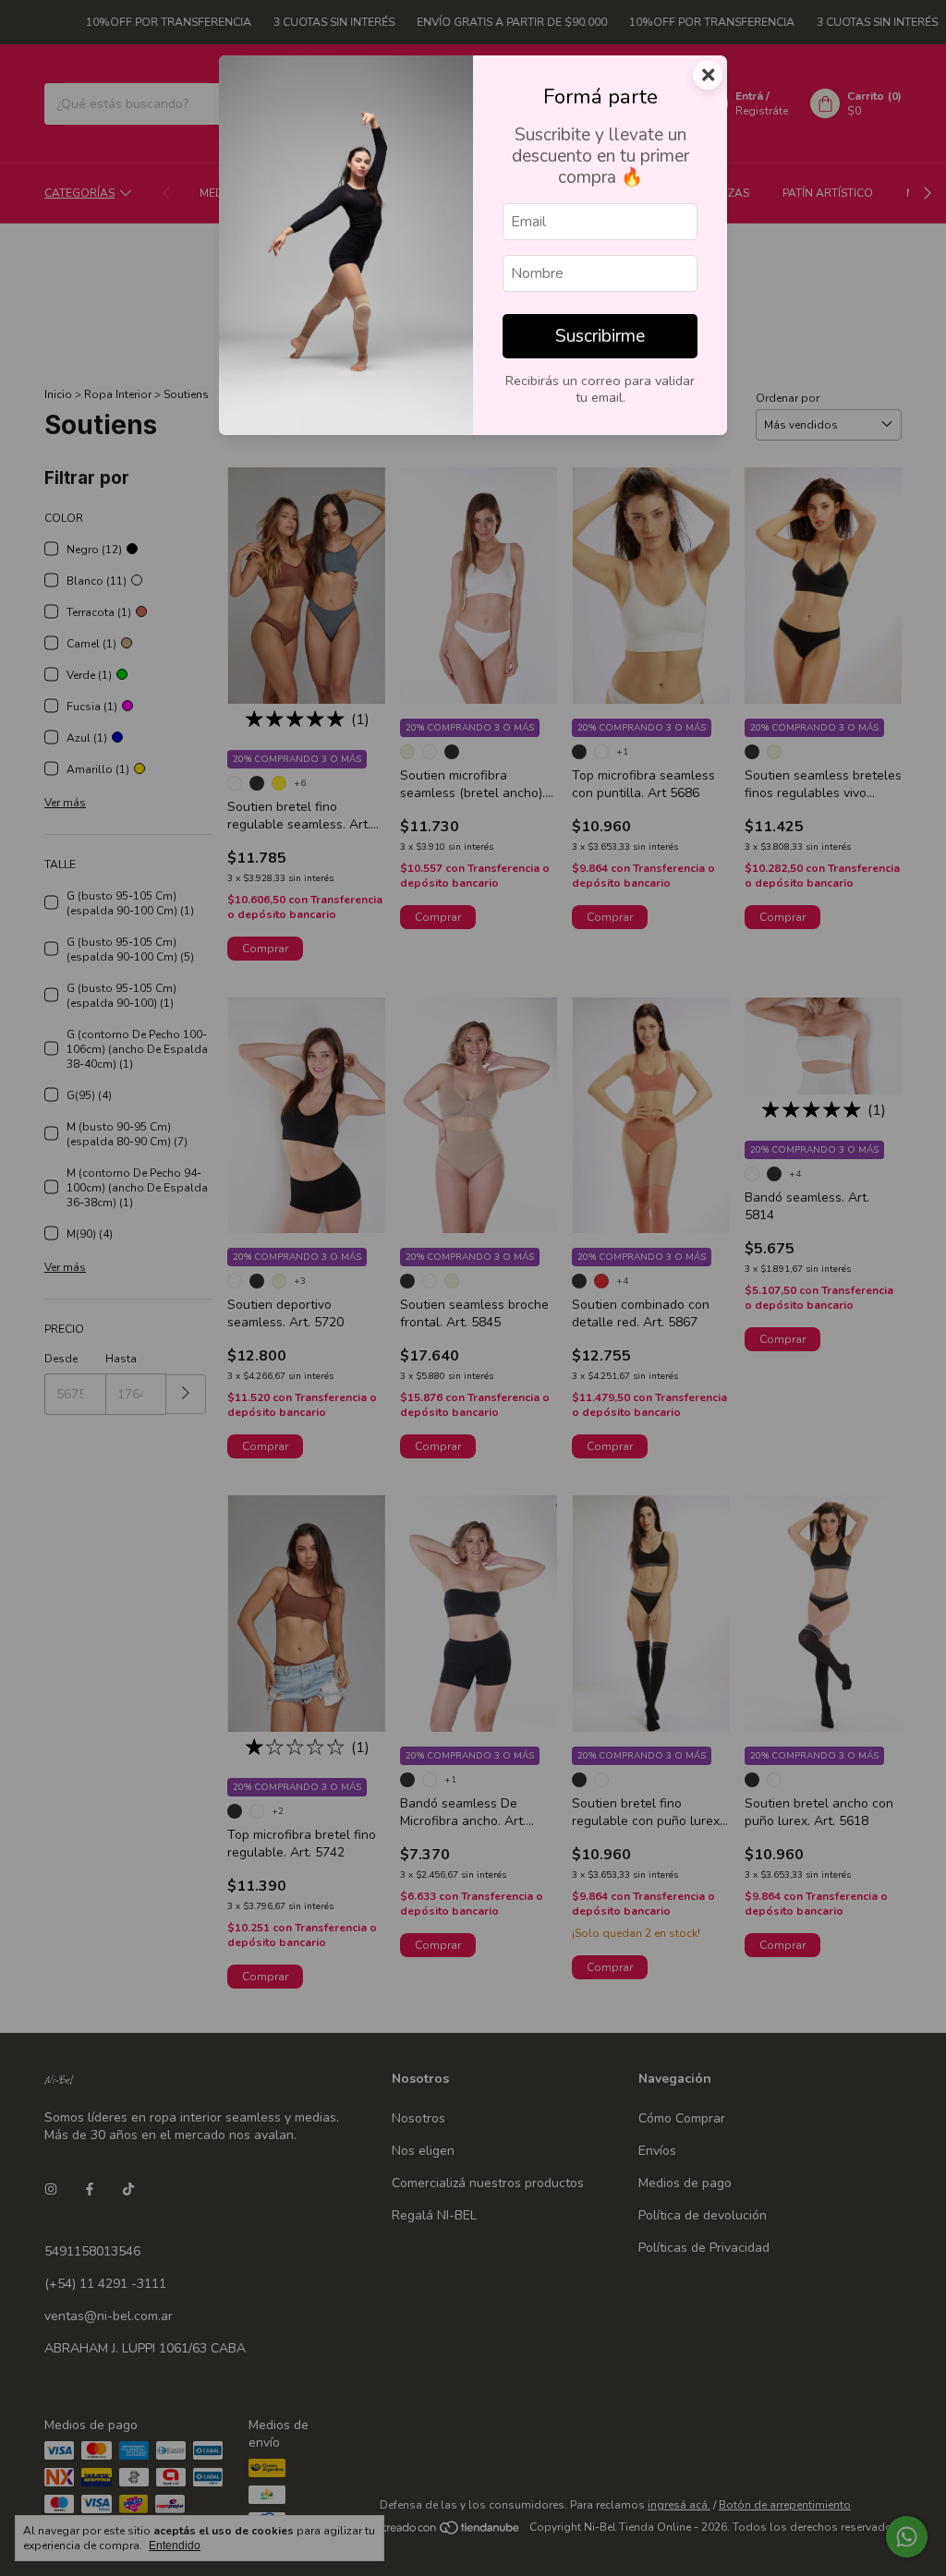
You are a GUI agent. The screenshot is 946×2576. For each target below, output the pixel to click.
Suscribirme (600, 336)
